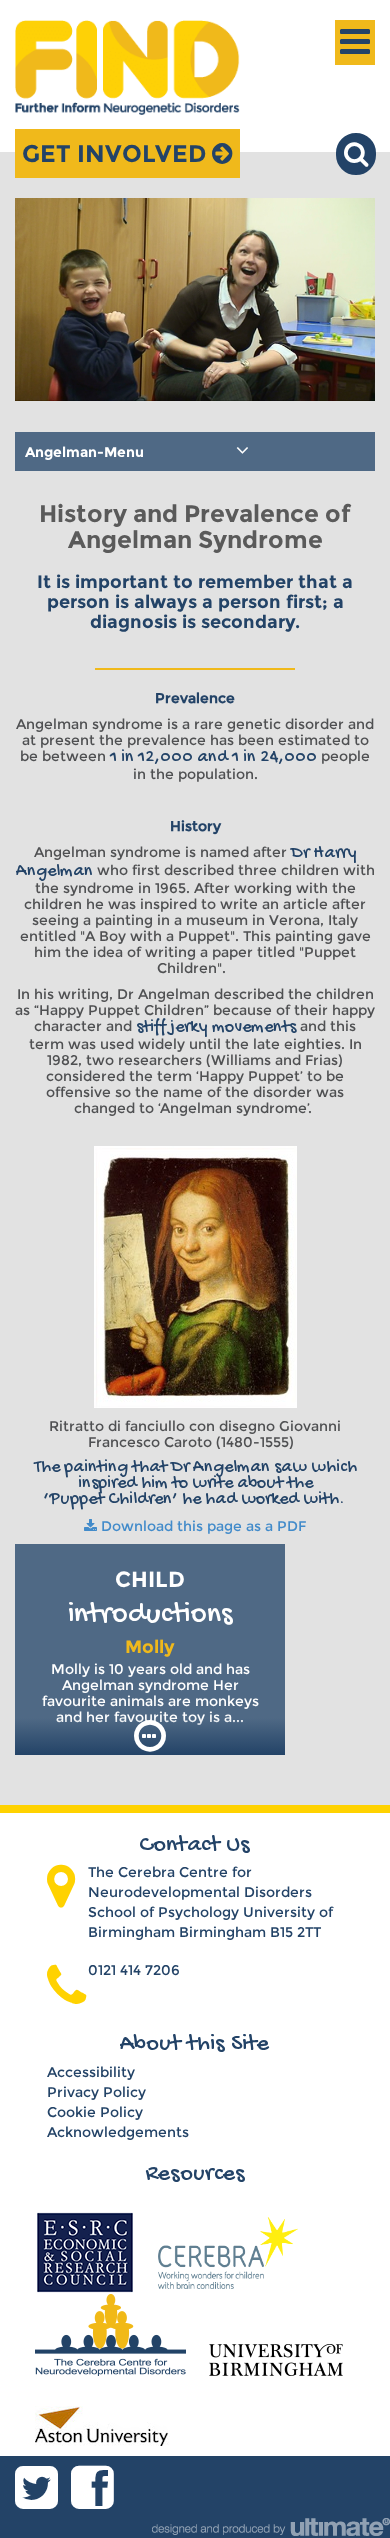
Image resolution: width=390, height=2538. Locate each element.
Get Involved (117, 153)
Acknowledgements (118, 2132)
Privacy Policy (96, 2092)
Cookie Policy (95, 2112)
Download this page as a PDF (201, 1526)
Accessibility (91, 2072)
